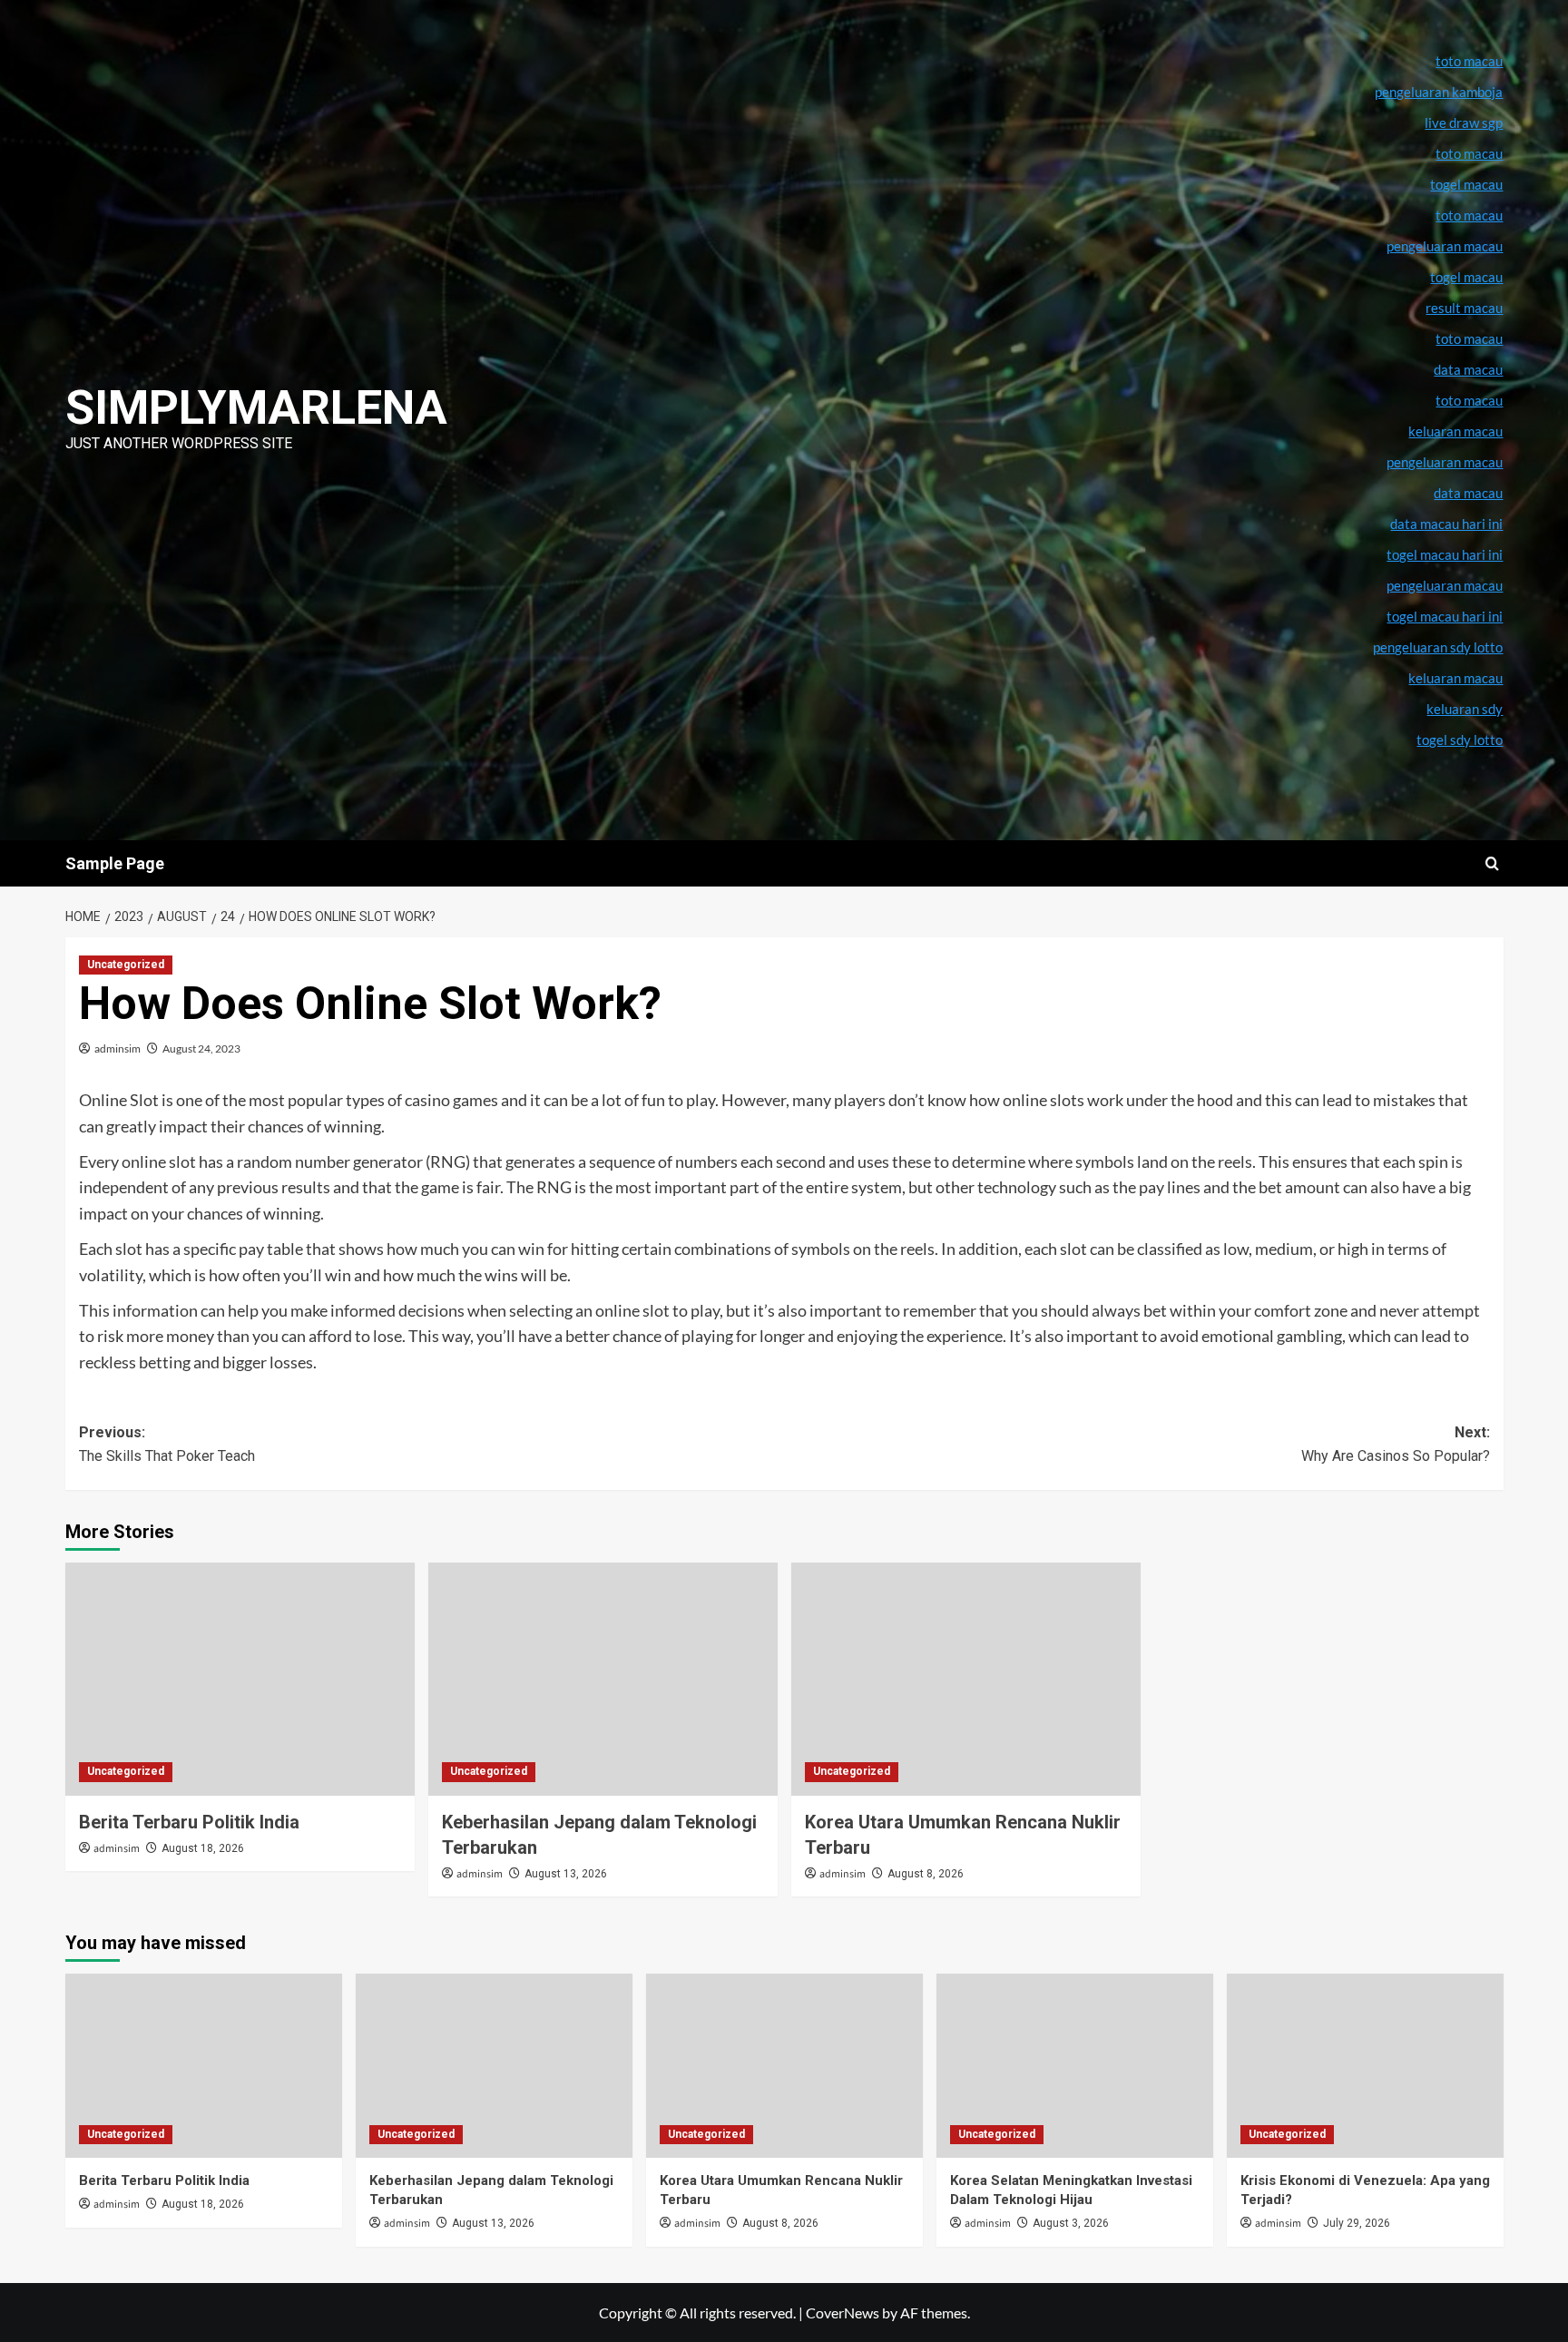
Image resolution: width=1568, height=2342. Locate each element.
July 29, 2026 (1357, 2223)
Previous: (167, 1444)
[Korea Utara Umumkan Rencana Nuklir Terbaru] (966, 1679)
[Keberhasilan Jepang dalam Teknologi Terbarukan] (603, 1679)
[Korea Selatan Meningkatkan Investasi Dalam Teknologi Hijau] (1075, 2066)
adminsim (118, 1049)
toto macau (1469, 400)
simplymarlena (256, 408)
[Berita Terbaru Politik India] (240, 1679)
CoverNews (843, 2313)
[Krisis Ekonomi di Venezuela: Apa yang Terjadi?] (1365, 2066)
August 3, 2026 (1071, 2223)
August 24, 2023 (201, 1049)
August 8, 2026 (926, 1874)
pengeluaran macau (1445, 462)
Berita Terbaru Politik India (189, 1822)
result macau (1464, 308)
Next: (1396, 1444)
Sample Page (115, 863)
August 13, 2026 (566, 1874)
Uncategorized (126, 965)
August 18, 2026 (203, 1848)
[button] (1492, 863)
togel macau (1466, 277)
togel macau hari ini (1445, 616)
